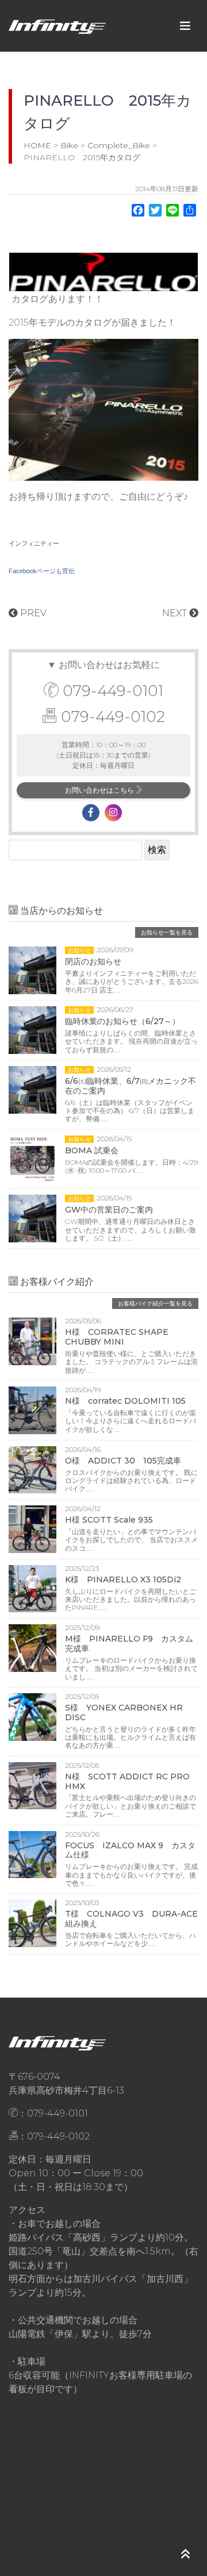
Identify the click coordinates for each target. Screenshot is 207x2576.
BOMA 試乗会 (92, 1150)
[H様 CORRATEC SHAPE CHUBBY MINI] (32, 1341)
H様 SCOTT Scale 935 (109, 1520)
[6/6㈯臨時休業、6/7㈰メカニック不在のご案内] (32, 1089)
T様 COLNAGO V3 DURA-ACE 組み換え (131, 1919)
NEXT (176, 613)
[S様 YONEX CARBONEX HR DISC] (32, 1716)
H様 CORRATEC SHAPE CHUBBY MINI (117, 1337)
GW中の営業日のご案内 (109, 1210)
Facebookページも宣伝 (42, 571)
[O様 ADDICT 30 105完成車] (32, 1469)
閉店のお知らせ (93, 961)
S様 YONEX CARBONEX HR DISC (124, 1712)
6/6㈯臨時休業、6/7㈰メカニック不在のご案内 (131, 1086)
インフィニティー (34, 543)
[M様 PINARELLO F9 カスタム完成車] (32, 1648)
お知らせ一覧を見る (167, 932)
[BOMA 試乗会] (32, 1158)
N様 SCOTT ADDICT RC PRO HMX (127, 1781)
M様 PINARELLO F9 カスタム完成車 (129, 1644)
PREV (32, 613)
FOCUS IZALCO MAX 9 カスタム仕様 (130, 1850)
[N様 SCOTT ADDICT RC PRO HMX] (32, 1785)
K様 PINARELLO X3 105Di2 (123, 1579)
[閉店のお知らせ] (32, 969)
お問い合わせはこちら (100, 790)
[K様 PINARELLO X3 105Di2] (32, 1588)
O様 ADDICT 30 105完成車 (123, 1461)
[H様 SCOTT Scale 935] (32, 1529)
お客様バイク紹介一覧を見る (155, 1304)
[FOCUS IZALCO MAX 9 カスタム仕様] (32, 1854)
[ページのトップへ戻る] (185, 2554)
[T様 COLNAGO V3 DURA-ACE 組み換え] (32, 1923)
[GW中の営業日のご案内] (32, 1218)
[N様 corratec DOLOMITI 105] (32, 1410)
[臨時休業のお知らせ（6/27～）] (32, 1029)
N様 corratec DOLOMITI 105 (125, 1401)
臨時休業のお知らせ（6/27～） (122, 1021)
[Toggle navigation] (185, 26)
